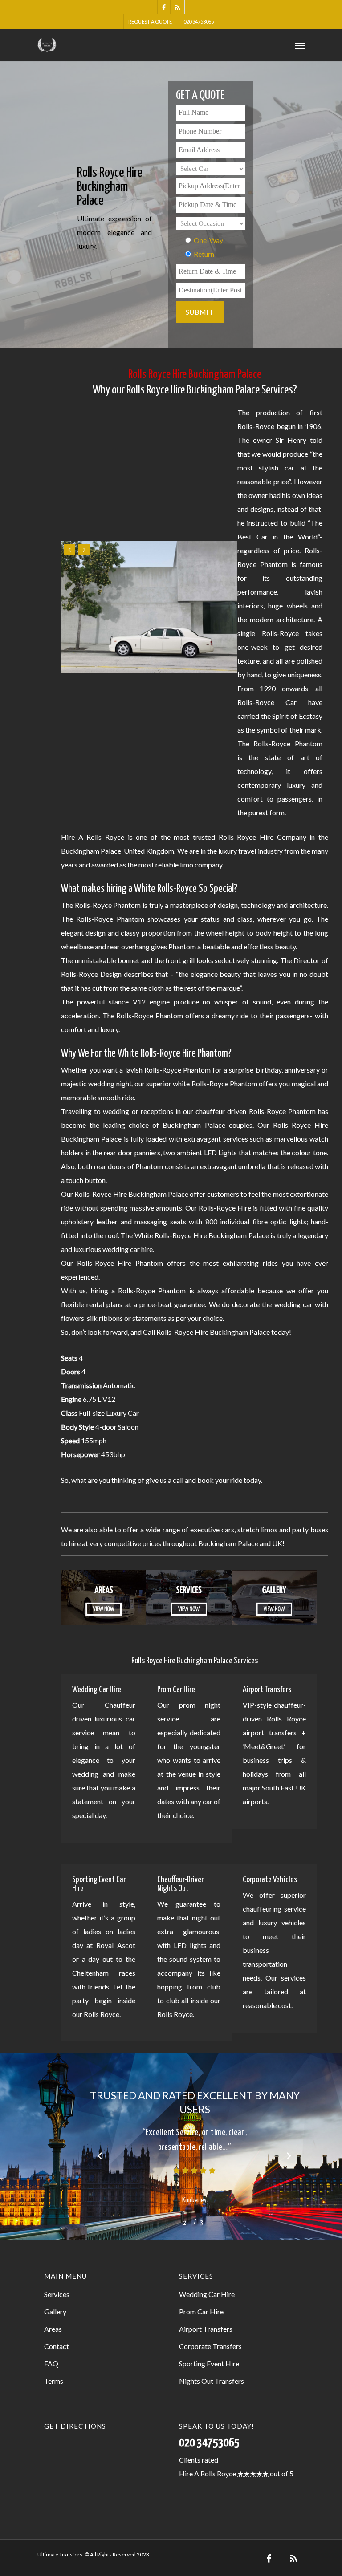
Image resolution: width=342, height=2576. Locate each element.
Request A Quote (150, 22)
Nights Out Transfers (212, 2369)
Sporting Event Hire (209, 2351)
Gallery (55, 2299)
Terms (54, 2369)
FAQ (51, 2351)
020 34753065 (199, 22)
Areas (53, 2317)
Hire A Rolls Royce (208, 2461)
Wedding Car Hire (207, 2282)
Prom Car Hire (201, 2299)
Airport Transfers (206, 2317)
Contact (57, 2334)
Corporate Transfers (210, 2334)
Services (57, 2282)
